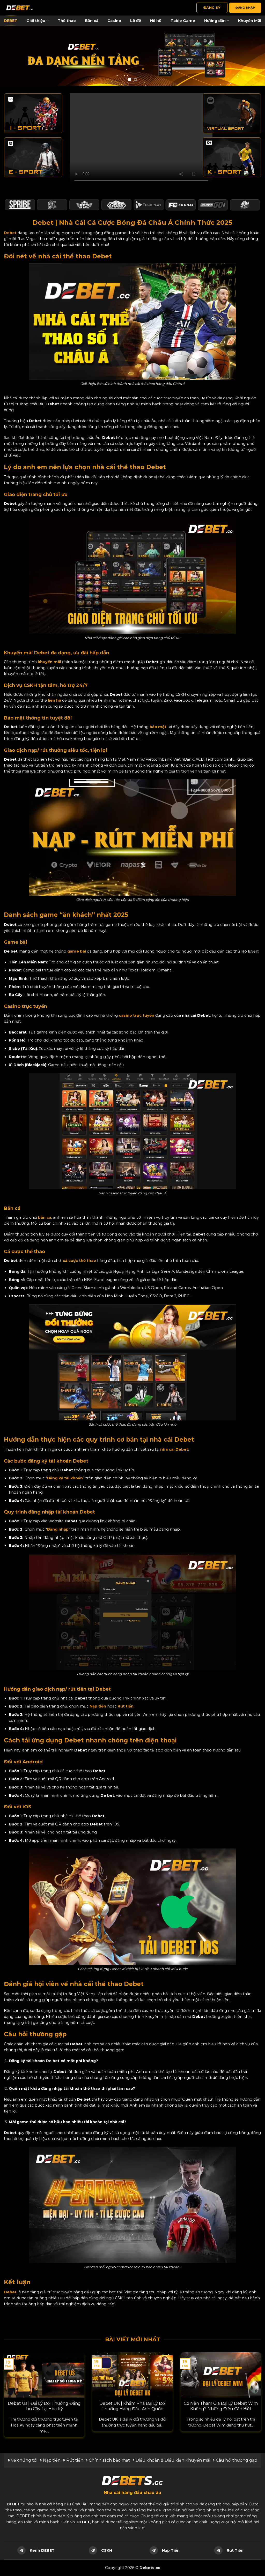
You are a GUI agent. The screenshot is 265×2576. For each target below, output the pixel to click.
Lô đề (136, 21)
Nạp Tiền (171, 2550)
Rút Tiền (235, 2550)
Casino (114, 21)
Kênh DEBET (42, 2550)
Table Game (183, 21)
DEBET (11, 21)
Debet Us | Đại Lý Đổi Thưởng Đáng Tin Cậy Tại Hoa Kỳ (44, 2406)
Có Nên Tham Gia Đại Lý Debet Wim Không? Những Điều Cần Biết (221, 2406)
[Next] (253, 2385)
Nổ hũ (156, 21)
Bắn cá (92, 21)
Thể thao (67, 21)
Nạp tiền (98, 1706)
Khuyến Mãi (250, 21)
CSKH (107, 2550)
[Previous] (12, 2385)
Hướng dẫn (215, 21)
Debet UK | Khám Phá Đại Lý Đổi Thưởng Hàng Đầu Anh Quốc (132, 2406)
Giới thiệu (36, 21)
